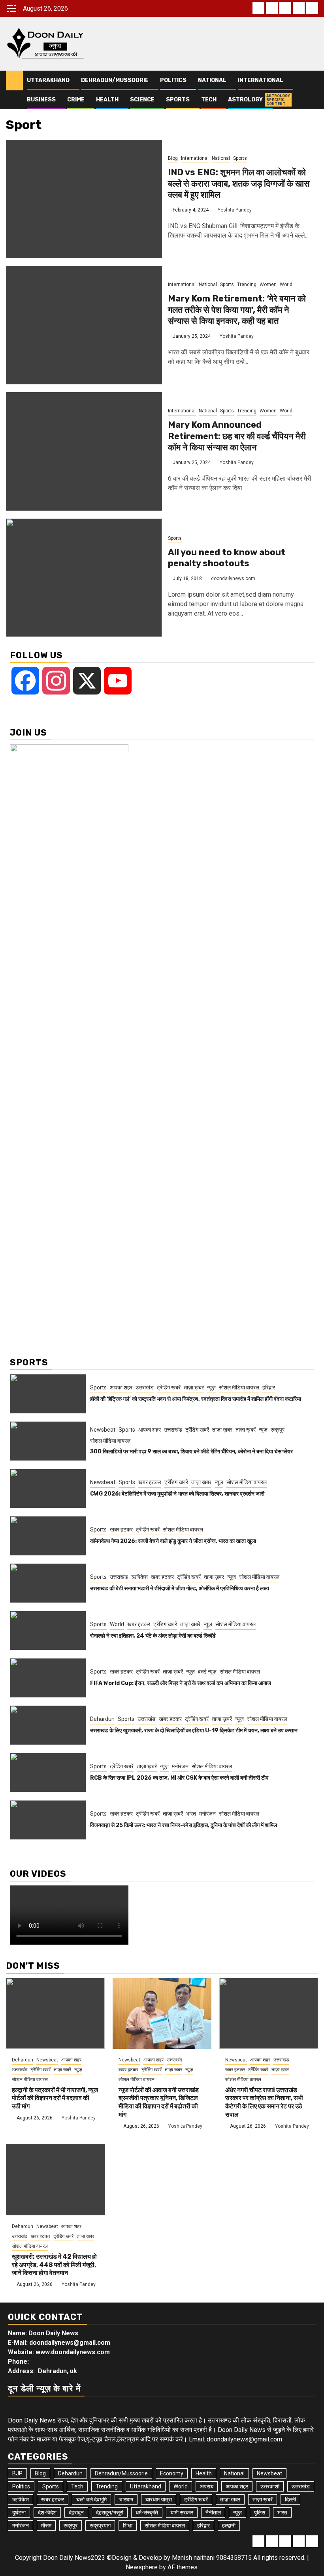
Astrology (245, 100)
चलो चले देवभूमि (91, 2499)
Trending (247, 285)
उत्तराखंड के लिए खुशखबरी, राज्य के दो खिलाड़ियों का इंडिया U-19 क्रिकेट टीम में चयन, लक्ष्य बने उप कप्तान (194, 1731)
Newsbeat (103, 1430)
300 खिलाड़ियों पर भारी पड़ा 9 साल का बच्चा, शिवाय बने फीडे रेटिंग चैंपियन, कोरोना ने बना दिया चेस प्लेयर (191, 1452)
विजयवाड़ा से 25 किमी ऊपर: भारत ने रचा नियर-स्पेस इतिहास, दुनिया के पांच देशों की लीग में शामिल (184, 1825)
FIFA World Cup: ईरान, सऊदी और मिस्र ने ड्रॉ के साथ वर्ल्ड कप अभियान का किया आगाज (181, 1683)
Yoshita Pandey (235, 210)
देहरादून (76, 2512)
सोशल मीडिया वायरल (239, 1387)
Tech (209, 100)
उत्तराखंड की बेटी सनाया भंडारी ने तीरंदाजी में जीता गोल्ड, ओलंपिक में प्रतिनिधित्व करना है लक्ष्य (180, 1588)
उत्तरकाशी (270, 2486)
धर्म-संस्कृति (147, 2512)
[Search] (312, 81)
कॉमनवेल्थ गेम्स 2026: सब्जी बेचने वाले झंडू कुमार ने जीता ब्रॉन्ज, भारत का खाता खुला (173, 1541)
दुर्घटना (19, 2512)
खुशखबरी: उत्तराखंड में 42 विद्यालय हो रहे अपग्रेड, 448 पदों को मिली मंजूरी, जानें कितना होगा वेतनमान (54, 2265)
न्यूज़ (211, 1387)
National (212, 80)
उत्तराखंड (145, 1387)
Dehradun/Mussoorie (115, 80)
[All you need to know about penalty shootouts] (84, 578)
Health (107, 100)
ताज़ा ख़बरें (246, 1430)
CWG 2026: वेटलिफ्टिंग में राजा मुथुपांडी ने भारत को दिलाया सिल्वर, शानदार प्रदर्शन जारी (177, 1494)
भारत (191, 1814)
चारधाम (126, 2499)
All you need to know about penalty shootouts (227, 558)
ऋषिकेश (139, 1577)
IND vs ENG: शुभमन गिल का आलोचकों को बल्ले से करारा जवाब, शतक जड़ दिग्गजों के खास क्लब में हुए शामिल (239, 183)
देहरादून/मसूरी (110, 2512)
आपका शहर (121, 1387)
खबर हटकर (150, 1482)
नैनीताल (213, 2512)
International (261, 80)
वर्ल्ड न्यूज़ (207, 1672)
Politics (173, 80)
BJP (17, 2473)
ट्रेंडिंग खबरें (169, 1387)
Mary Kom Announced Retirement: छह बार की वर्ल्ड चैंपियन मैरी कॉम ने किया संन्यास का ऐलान (237, 436)
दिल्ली (290, 2499)
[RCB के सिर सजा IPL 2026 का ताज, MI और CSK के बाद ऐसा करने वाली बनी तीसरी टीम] (48, 1773)
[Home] (14, 80)
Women (268, 285)
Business (41, 100)
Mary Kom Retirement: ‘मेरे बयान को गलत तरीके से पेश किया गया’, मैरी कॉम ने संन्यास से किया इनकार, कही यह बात (237, 310)
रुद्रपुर (278, 1430)
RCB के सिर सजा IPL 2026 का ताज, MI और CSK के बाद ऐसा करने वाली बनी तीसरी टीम (179, 1778)
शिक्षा (128, 2525)
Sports (178, 100)
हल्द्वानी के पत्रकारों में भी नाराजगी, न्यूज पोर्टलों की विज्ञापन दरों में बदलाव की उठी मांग (55, 2098)
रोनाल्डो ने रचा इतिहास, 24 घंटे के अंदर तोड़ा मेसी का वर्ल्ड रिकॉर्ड (153, 1636)
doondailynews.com (233, 578)
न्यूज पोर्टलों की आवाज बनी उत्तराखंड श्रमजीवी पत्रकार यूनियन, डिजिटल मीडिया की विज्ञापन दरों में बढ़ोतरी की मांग (159, 2102)
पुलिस (260, 2512)
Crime (76, 100)
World (286, 285)
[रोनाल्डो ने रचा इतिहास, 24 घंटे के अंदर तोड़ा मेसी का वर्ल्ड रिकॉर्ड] (48, 1631)
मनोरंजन (180, 1766)
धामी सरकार (182, 2512)
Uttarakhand (48, 80)
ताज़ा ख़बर (194, 1387)
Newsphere (142, 2567)
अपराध (207, 2486)
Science (142, 100)
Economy (172, 2473)
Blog (173, 158)
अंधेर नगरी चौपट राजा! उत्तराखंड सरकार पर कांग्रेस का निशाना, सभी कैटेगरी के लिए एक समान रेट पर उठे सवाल (264, 2102)
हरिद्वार (269, 1387)
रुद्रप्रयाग (100, 2525)
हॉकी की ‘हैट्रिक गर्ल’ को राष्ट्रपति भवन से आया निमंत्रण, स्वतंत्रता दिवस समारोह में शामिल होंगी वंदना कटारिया (196, 1399)
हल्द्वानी (229, 2525)
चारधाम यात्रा (159, 2499)
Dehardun (102, 1719)
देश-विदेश (47, 2512)
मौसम (46, 2525)
